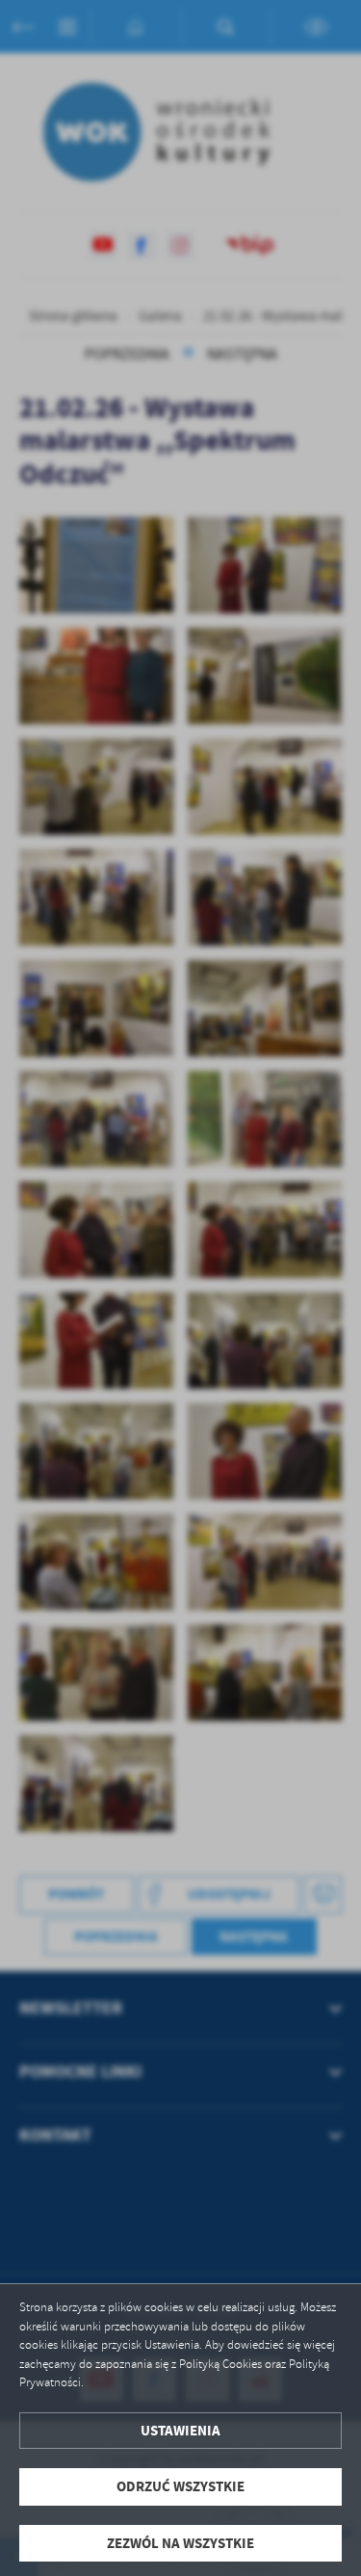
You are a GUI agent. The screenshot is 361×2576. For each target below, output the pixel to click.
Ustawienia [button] (180, 2431)
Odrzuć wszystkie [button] (180, 2486)
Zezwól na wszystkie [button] (180, 2543)
